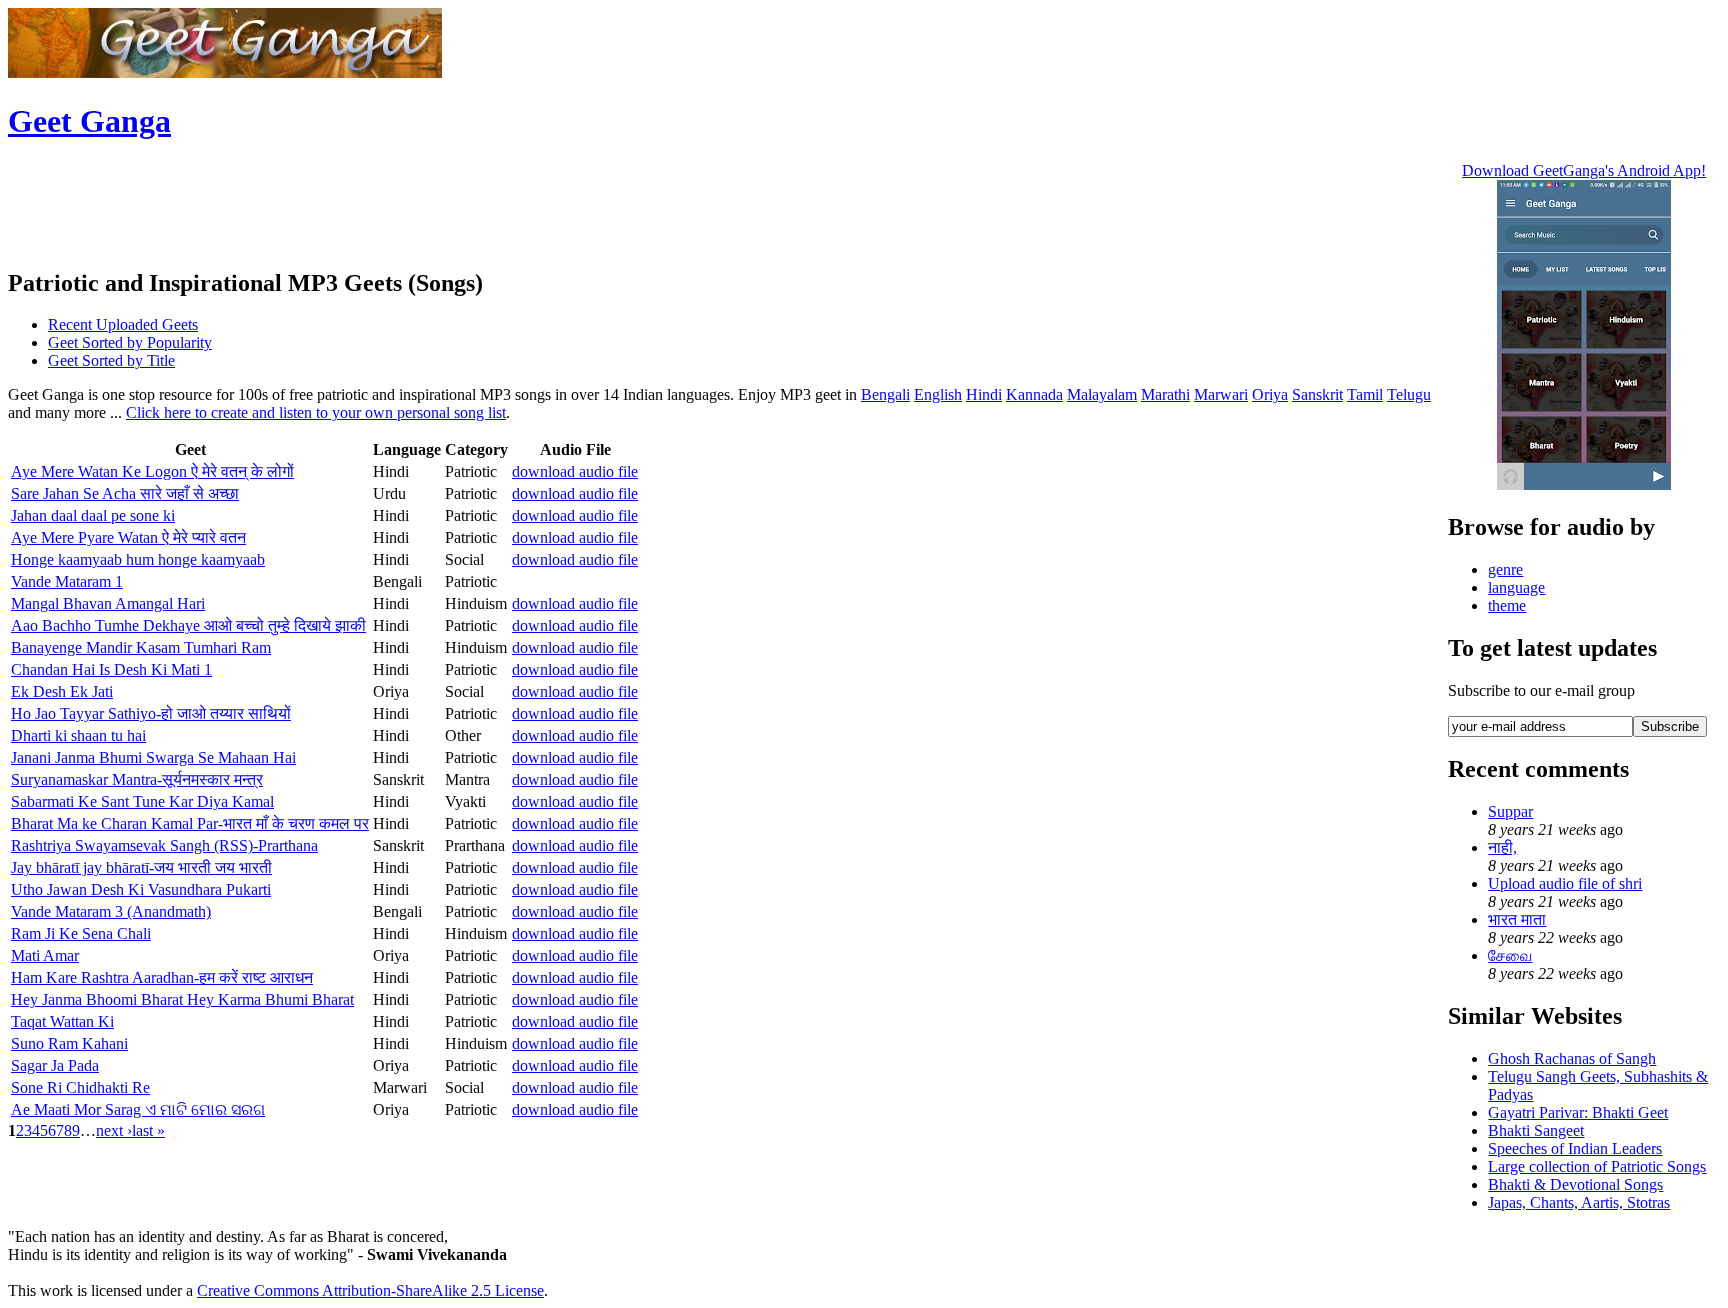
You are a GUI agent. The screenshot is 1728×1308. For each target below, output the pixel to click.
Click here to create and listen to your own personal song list (316, 412)
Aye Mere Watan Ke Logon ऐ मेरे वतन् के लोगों (152, 471)
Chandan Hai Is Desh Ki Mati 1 (111, 669)
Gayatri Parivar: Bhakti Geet (1578, 1112)
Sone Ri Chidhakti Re (80, 1087)
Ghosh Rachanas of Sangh (1572, 1058)
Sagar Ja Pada (55, 1065)
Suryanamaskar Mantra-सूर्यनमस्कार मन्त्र (137, 779)
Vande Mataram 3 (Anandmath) (111, 911)
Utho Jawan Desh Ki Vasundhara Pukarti (141, 889)
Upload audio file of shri (1565, 883)
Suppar (1510, 811)
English (938, 394)
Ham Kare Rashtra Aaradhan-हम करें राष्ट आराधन (162, 977)
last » (148, 1130)
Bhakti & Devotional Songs (1575, 1184)
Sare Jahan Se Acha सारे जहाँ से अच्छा (125, 493)
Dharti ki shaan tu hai (78, 735)
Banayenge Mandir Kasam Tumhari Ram (141, 647)
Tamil (1365, 394)
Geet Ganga (89, 121)
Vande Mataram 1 (67, 581)
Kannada (1034, 394)
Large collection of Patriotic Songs (1597, 1166)
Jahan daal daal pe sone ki (93, 515)
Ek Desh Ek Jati (62, 691)
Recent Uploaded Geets (123, 324)
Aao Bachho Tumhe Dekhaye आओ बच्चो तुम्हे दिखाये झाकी (188, 625)
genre (1505, 569)
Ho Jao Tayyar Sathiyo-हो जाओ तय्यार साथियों (151, 713)
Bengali (885, 394)
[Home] (225, 72)
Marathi (1165, 394)
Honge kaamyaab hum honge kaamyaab (138, 559)
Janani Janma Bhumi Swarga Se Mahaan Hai (153, 757)
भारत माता (1517, 919)
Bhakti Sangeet (1536, 1130)
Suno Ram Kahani (69, 1043)
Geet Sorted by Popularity (130, 342)
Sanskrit (1317, 394)
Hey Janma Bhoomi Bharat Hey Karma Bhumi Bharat (182, 999)
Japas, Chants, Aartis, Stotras (1579, 1202)
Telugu (1409, 394)
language (1516, 587)
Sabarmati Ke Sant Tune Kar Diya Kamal (142, 801)
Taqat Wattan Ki (62, 1021)
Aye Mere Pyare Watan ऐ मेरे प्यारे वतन (128, 537)
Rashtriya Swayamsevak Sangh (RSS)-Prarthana (164, 845)
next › (114, 1130)
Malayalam (1102, 394)
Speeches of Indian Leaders (1575, 1148)
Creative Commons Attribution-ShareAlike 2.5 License (370, 1290)
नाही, (1502, 847)
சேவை (1510, 955)
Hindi (984, 394)
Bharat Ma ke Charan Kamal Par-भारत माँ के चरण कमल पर (190, 823)
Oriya (1270, 394)
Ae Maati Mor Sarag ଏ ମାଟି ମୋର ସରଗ (138, 1109)
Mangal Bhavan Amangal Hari (108, 603)
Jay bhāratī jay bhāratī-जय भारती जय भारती (141, 867)
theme (1507, 605)
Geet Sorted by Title (111, 360)
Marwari (1221, 394)
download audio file (575, 471)
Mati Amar (45, 955)
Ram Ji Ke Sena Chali (81, 933)
